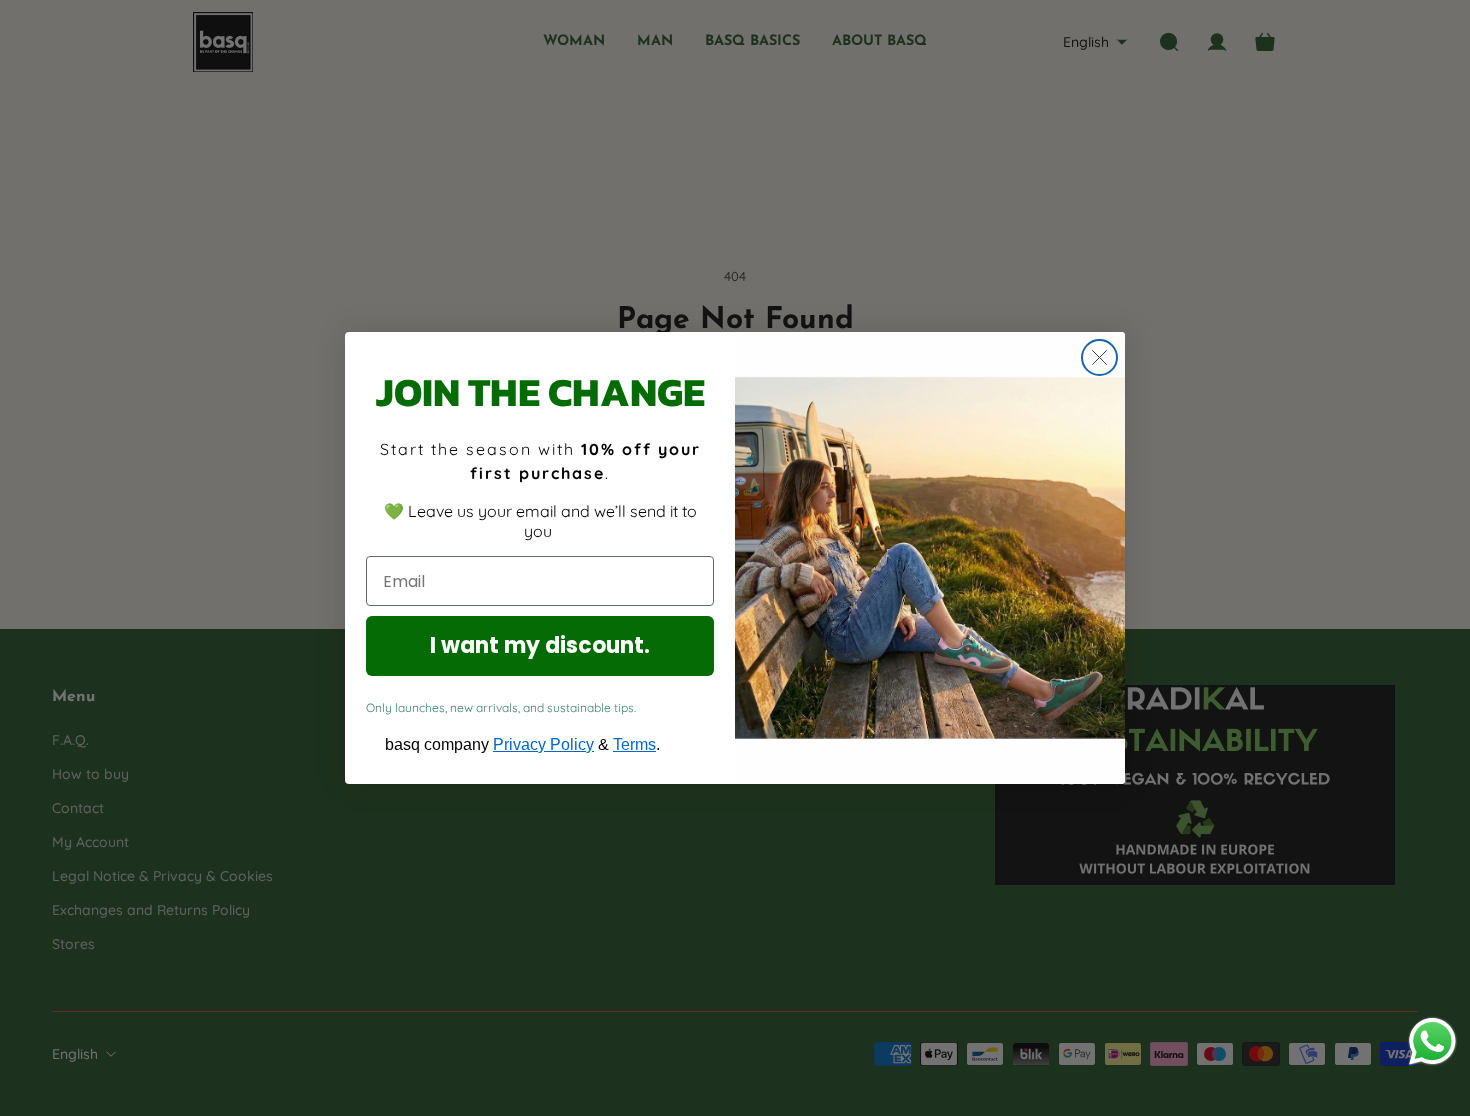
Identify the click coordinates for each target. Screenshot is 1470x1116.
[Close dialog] (1099, 357)
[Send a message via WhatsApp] (1432, 1041)
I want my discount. (540, 645)
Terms (634, 744)
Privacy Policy (543, 744)
